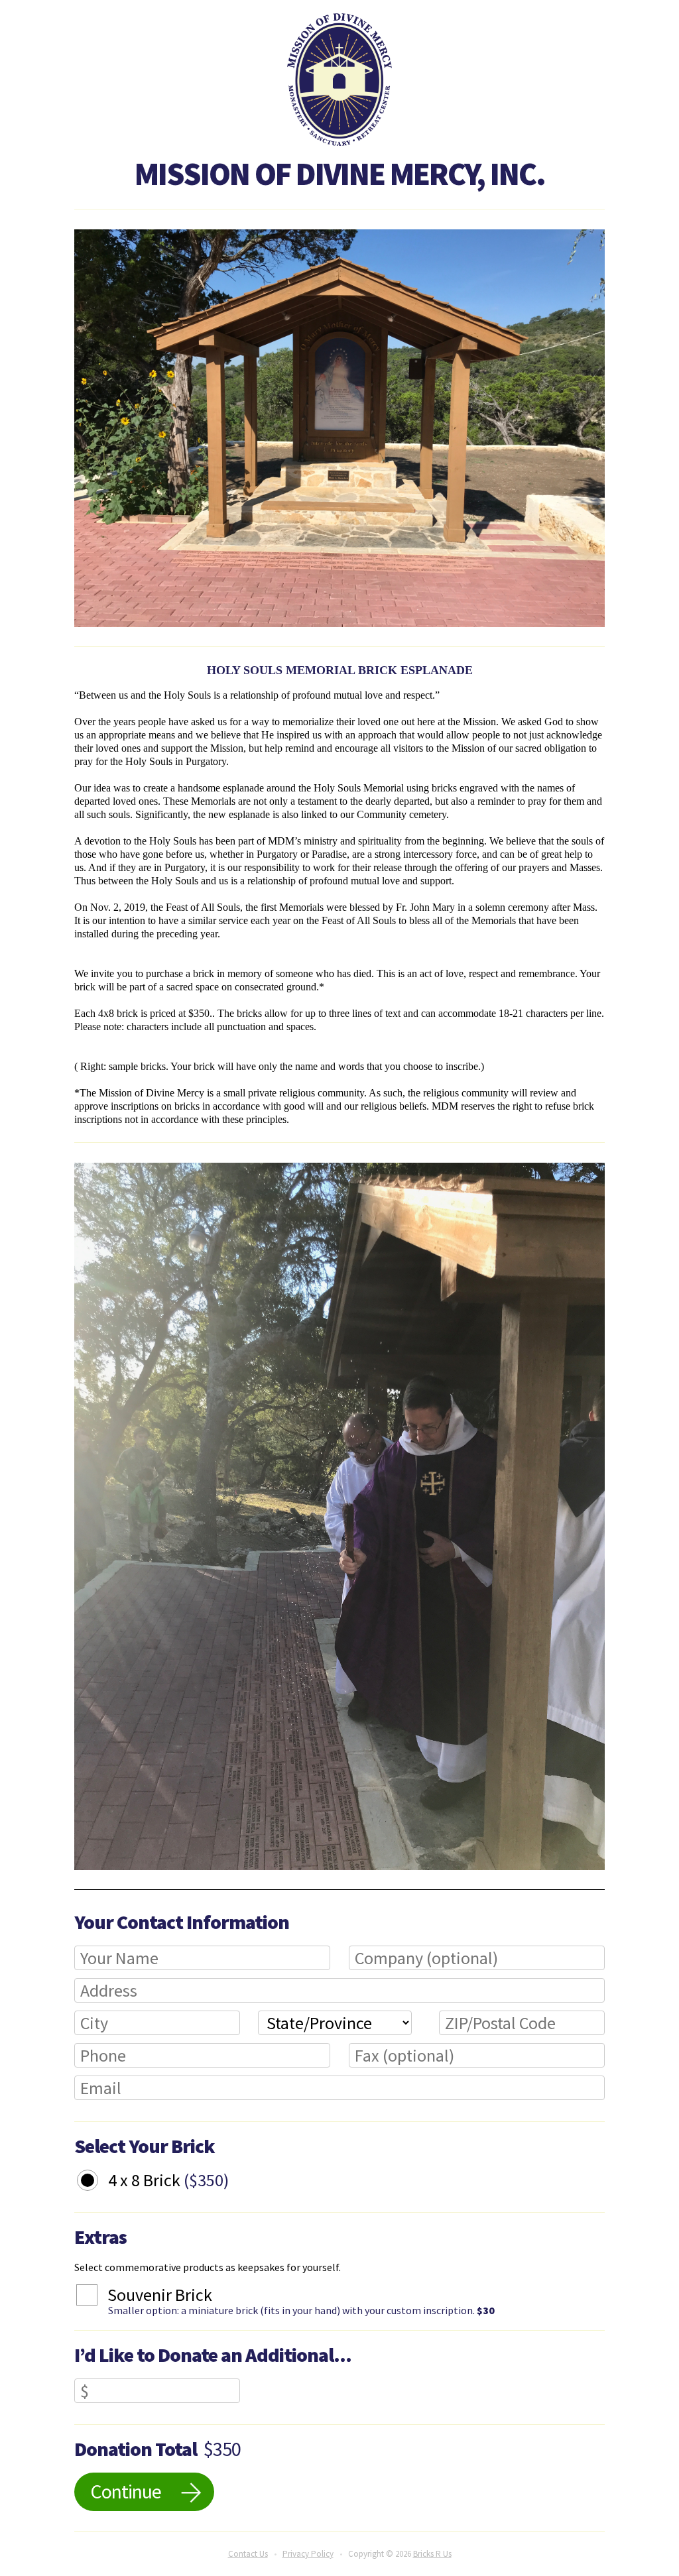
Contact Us (248, 2554)
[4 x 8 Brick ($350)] (97, 2182)
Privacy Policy (308, 2554)
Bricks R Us (432, 2554)
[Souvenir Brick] (97, 2297)
